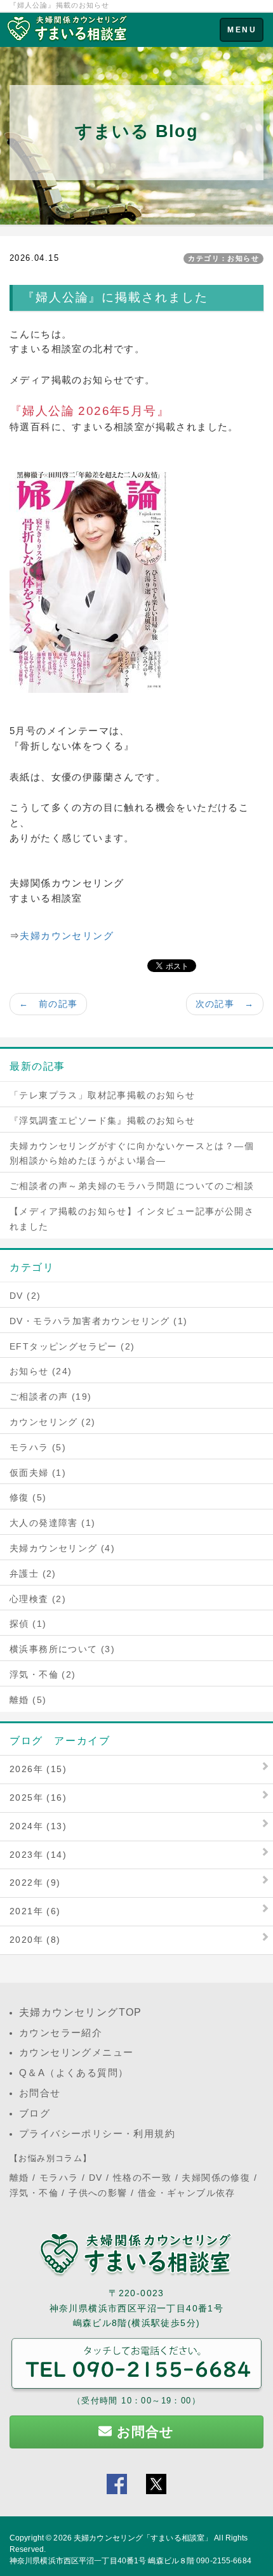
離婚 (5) (28, 1700)
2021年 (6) (35, 1911)
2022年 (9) (35, 1883)
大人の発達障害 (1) (52, 1523)
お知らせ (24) (41, 1371)
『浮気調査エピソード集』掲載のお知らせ (103, 1120)
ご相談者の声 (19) (50, 1396)
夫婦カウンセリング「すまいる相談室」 (143, 2538)
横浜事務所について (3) (62, 1649)
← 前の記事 (48, 1004)
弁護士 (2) (33, 1574)
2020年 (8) (35, 1940)
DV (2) (25, 1296)
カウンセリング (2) (52, 1422)
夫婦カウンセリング (67, 936)
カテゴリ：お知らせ (223, 258)
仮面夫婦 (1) (38, 1473)
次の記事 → (225, 1004)
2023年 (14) (38, 1855)
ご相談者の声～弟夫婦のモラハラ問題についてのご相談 (132, 1186)
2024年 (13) (38, 1826)
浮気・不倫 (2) (43, 1674)
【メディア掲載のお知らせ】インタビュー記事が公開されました (132, 1219)
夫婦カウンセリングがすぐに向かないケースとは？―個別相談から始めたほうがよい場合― (132, 1153)
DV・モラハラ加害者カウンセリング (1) (98, 1321)
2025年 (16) (38, 1797)
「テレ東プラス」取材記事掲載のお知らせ (103, 1095)
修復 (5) (28, 1497)
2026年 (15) (38, 1769)
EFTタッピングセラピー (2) (72, 1346)
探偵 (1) (28, 1624)
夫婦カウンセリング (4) (62, 1548)
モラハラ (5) (38, 1447)
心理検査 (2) (38, 1599)
